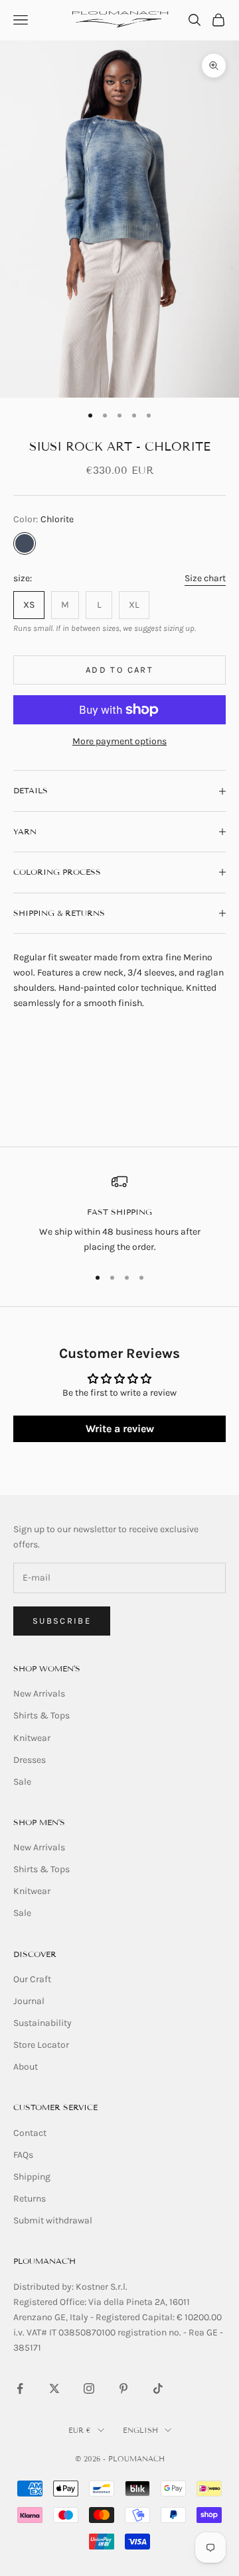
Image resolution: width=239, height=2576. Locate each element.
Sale (22, 1782)
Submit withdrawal (53, 2220)
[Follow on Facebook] (20, 2388)
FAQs (23, 2155)
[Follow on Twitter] (54, 2388)
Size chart (205, 578)
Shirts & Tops (41, 1715)
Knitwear (32, 1738)
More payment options (119, 741)
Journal (29, 2001)
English (140, 2430)
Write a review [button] (120, 1428)
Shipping (32, 2177)
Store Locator (41, 2045)
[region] (119, 1214)
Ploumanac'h (44, 2261)
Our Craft (32, 1979)
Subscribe (62, 1621)
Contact (30, 2133)
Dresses (30, 1760)
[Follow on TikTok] (158, 2388)
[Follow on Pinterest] (123, 2388)
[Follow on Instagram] (89, 2388)
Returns (30, 2199)
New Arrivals (39, 1694)
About (26, 2067)
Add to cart (119, 670)
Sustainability (42, 2023)
